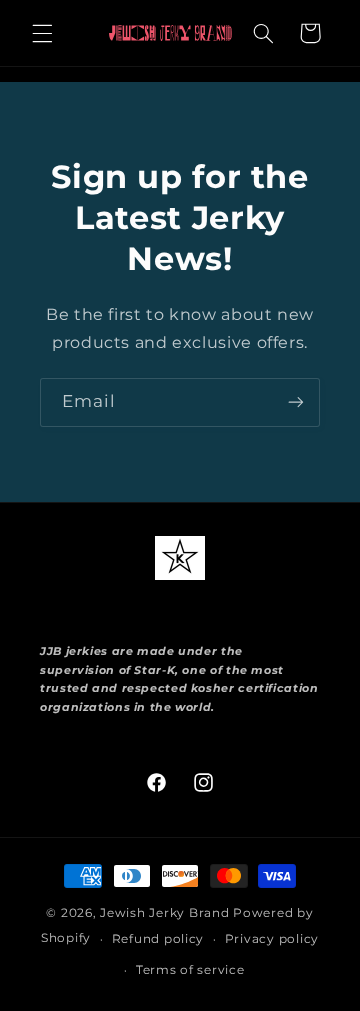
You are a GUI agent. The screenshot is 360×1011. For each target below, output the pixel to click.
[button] (42, 33)
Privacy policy (272, 939)
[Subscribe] (296, 402)
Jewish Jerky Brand (164, 913)
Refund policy (158, 939)
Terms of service (190, 970)
